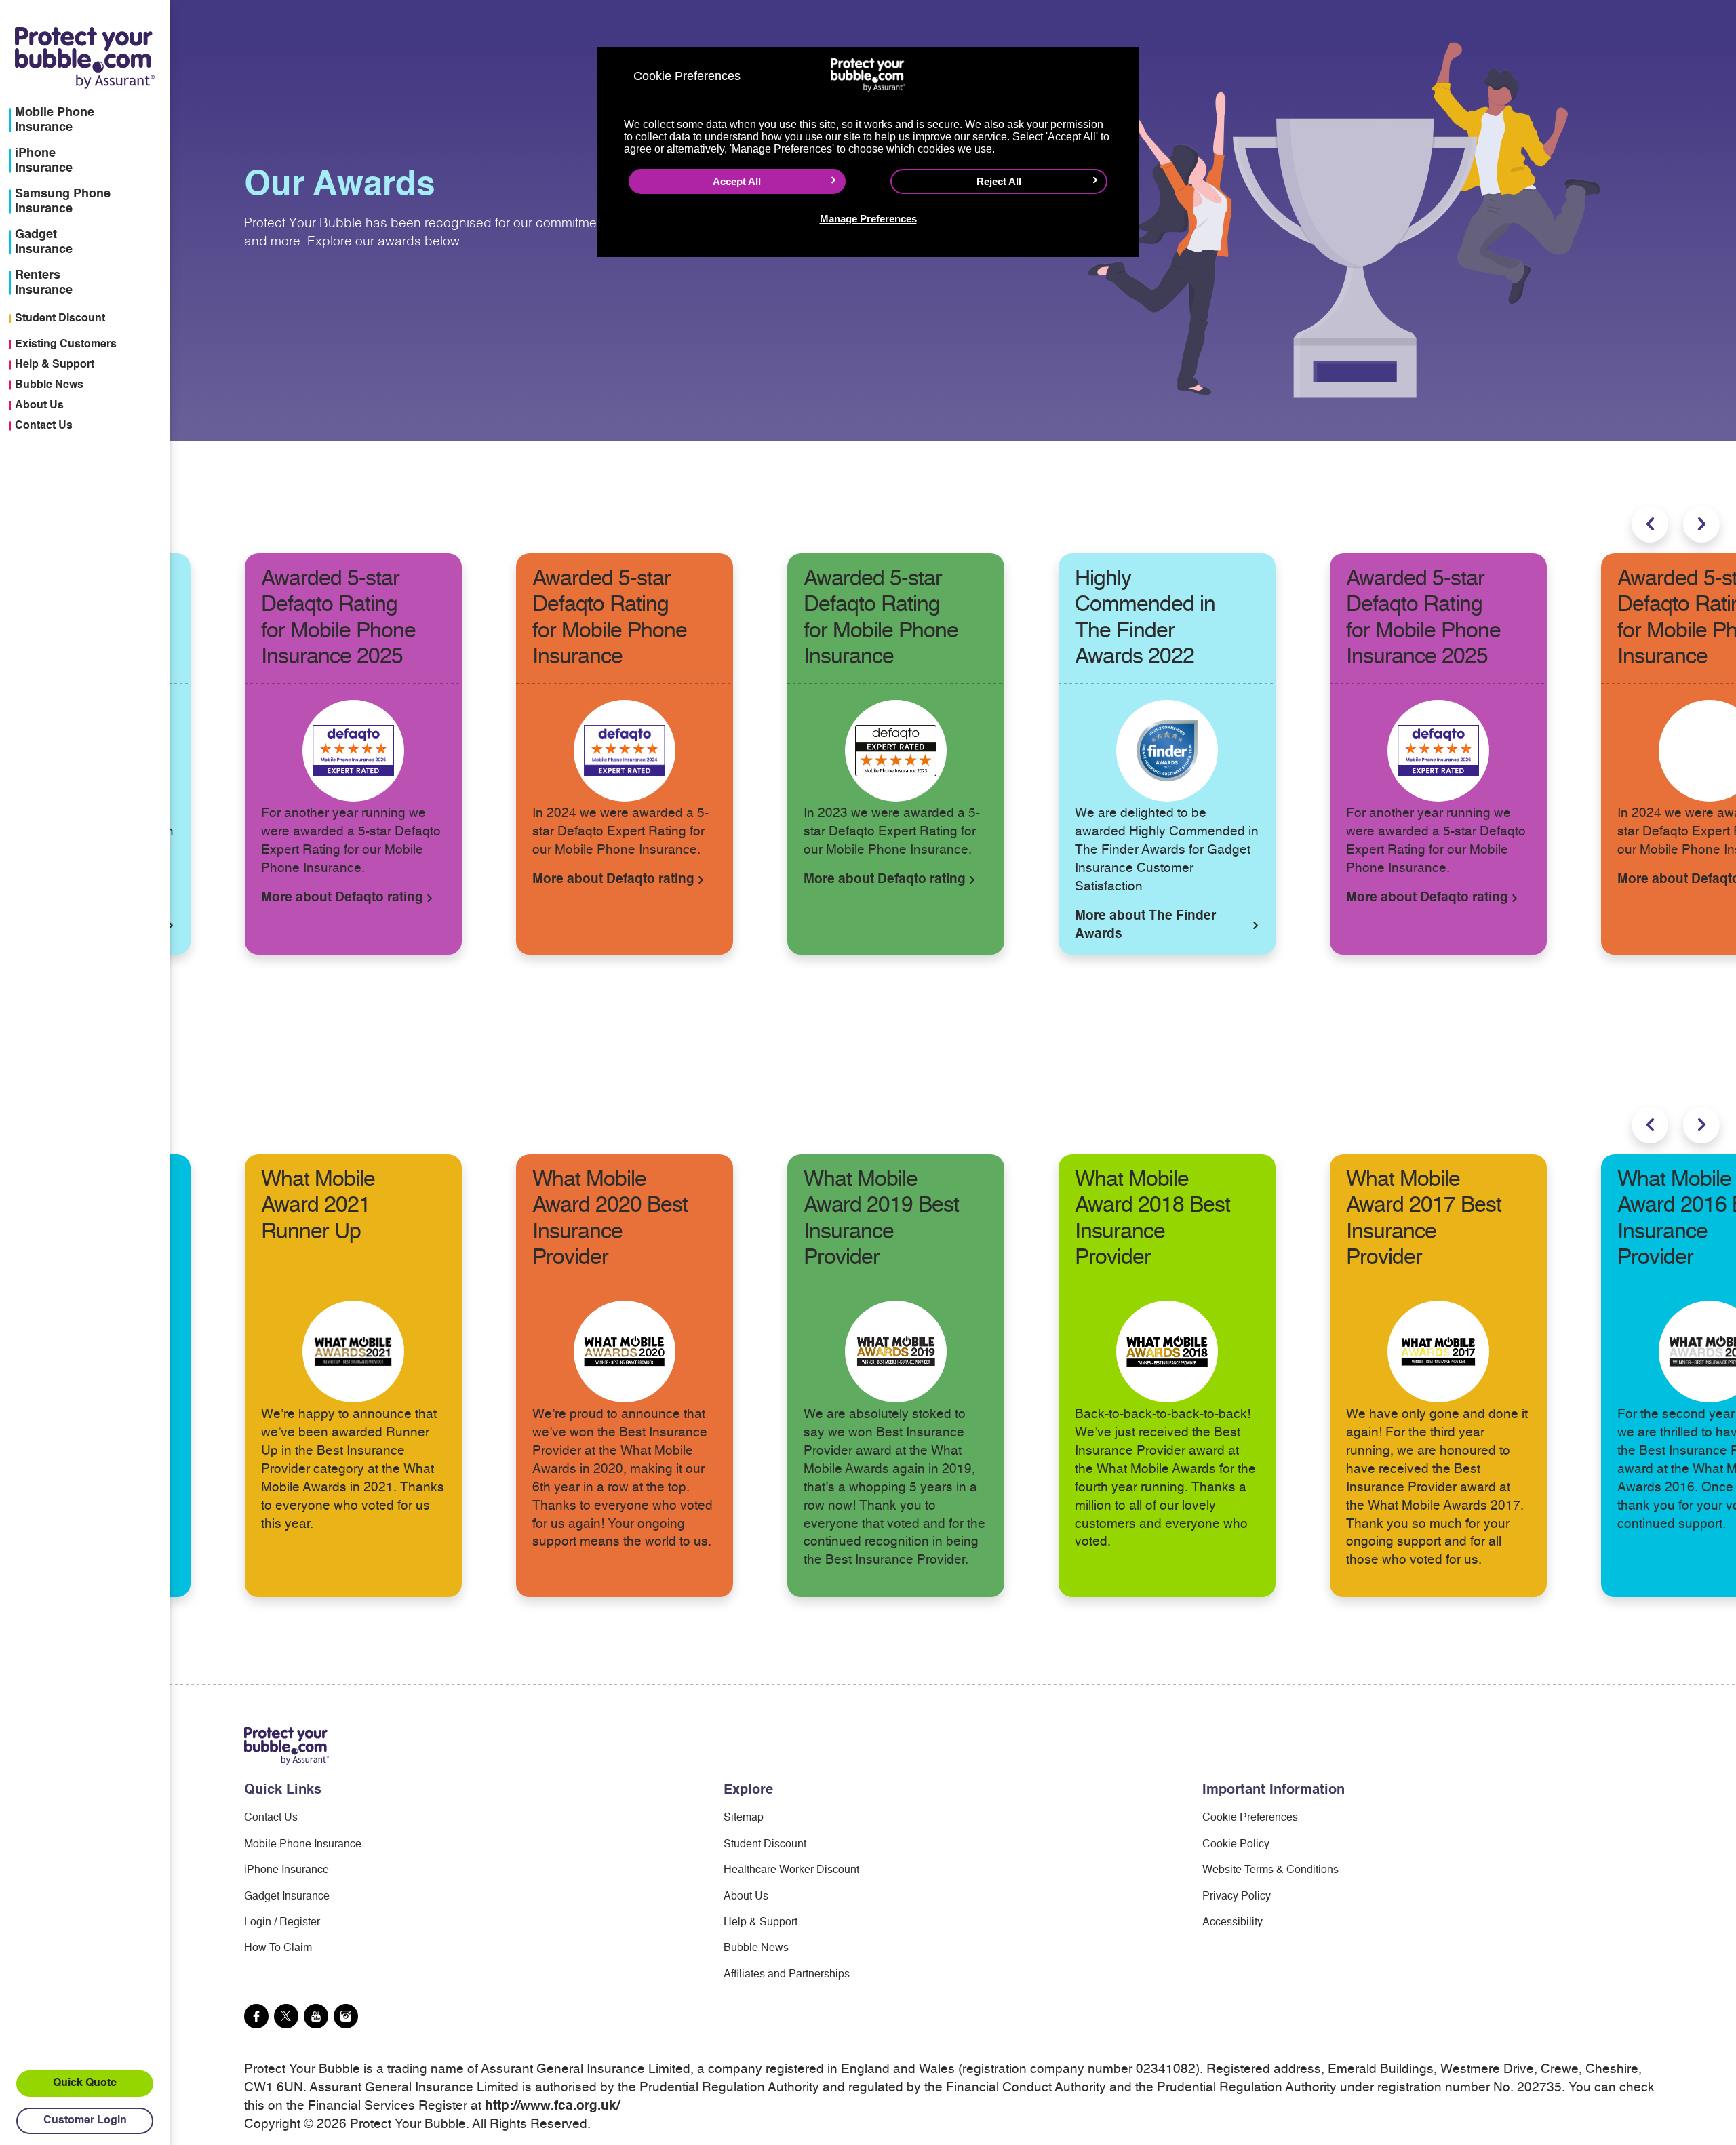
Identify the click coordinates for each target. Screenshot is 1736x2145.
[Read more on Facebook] (256, 2016)
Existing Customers (66, 345)
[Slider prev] (1650, 524)
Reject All (999, 181)
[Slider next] (1701, 524)
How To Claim (278, 1948)
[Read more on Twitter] (286, 2016)
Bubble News (49, 385)
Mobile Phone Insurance (303, 1845)
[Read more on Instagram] (346, 2016)
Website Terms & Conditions (1270, 1870)
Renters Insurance (44, 283)
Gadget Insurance (287, 1897)
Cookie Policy (1236, 1845)
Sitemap (744, 1818)
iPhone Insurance (287, 1870)
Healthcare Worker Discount (791, 1870)
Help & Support (55, 365)
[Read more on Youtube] (316, 2016)
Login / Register (282, 1923)
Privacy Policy (1237, 1897)
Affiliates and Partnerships (787, 1975)
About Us (39, 406)
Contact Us (44, 426)
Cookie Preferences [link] (1250, 1818)
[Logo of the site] (287, 1746)
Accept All (737, 181)
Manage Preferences (868, 219)
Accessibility (1232, 1923)
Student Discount (60, 319)
